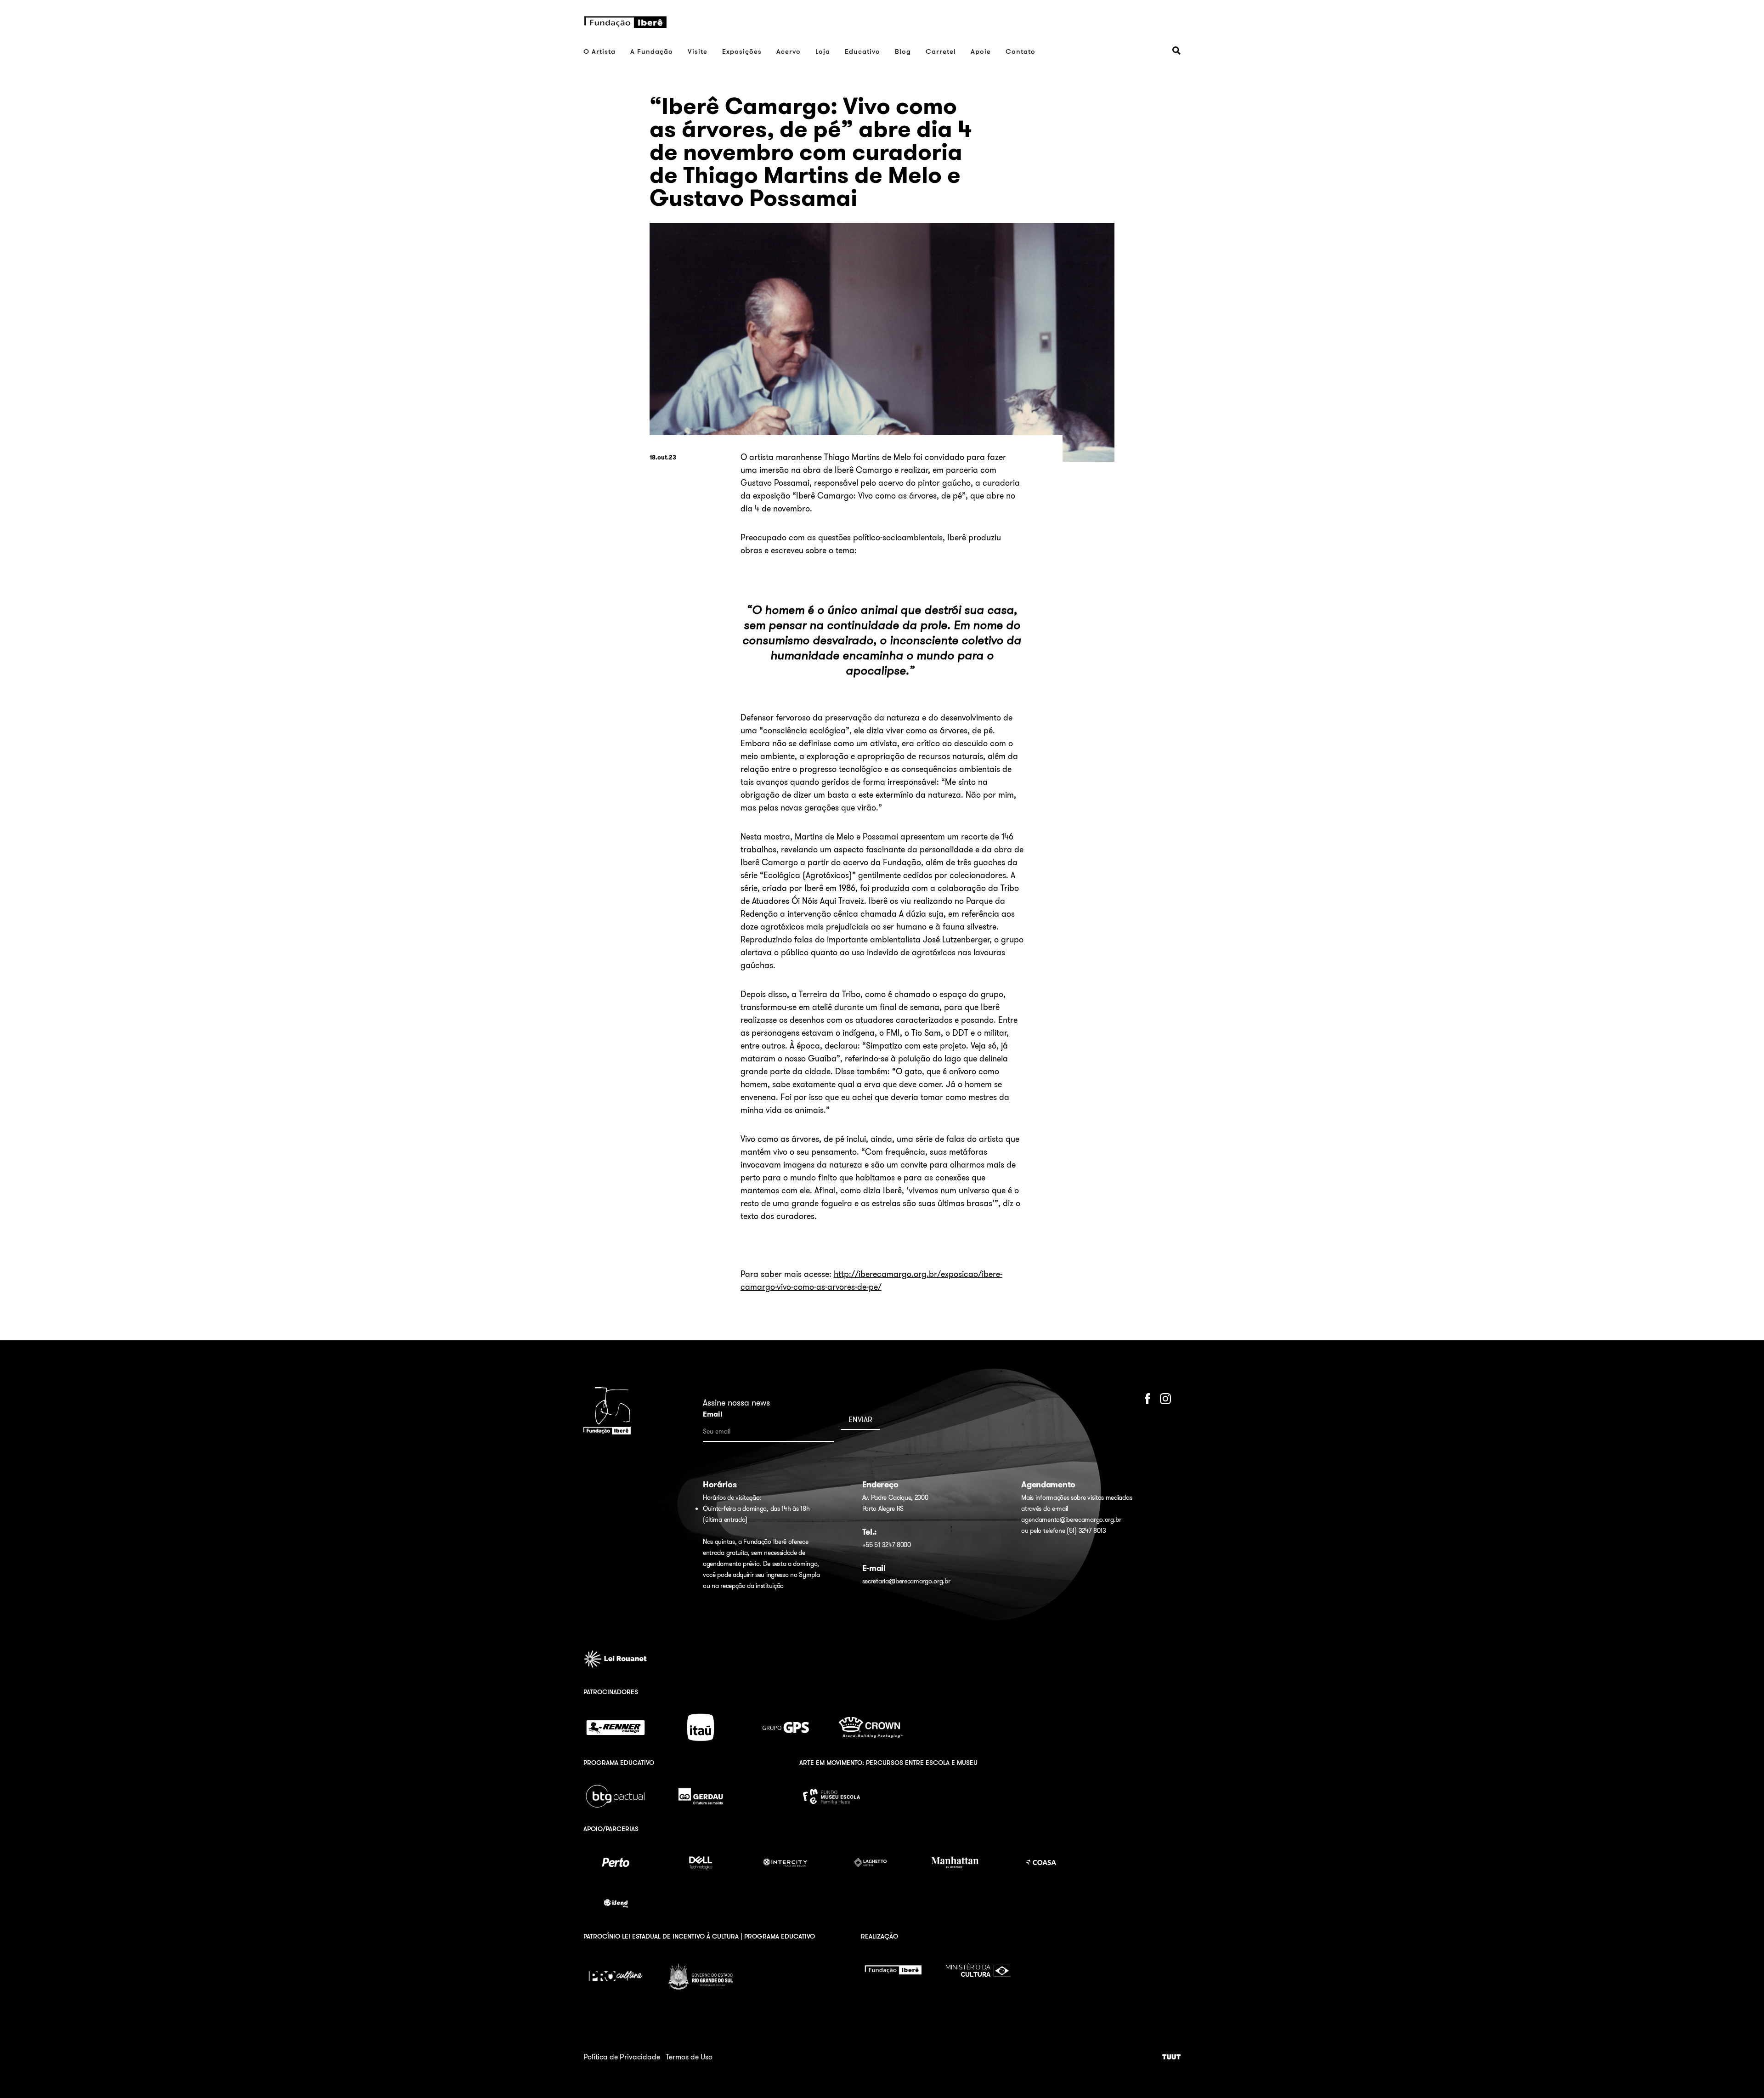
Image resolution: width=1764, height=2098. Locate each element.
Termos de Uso (689, 2057)
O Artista (599, 51)
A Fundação (652, 51)
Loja (823, 51)
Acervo (789, 51)
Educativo (862, 51)
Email (713, 1414)
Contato (1021, 51)
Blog (903, 51)
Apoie (981, 51)
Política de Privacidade (622, 2057)
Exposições (742, 51)
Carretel (941, 51)
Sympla (809, 1575)
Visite (698, 51)
